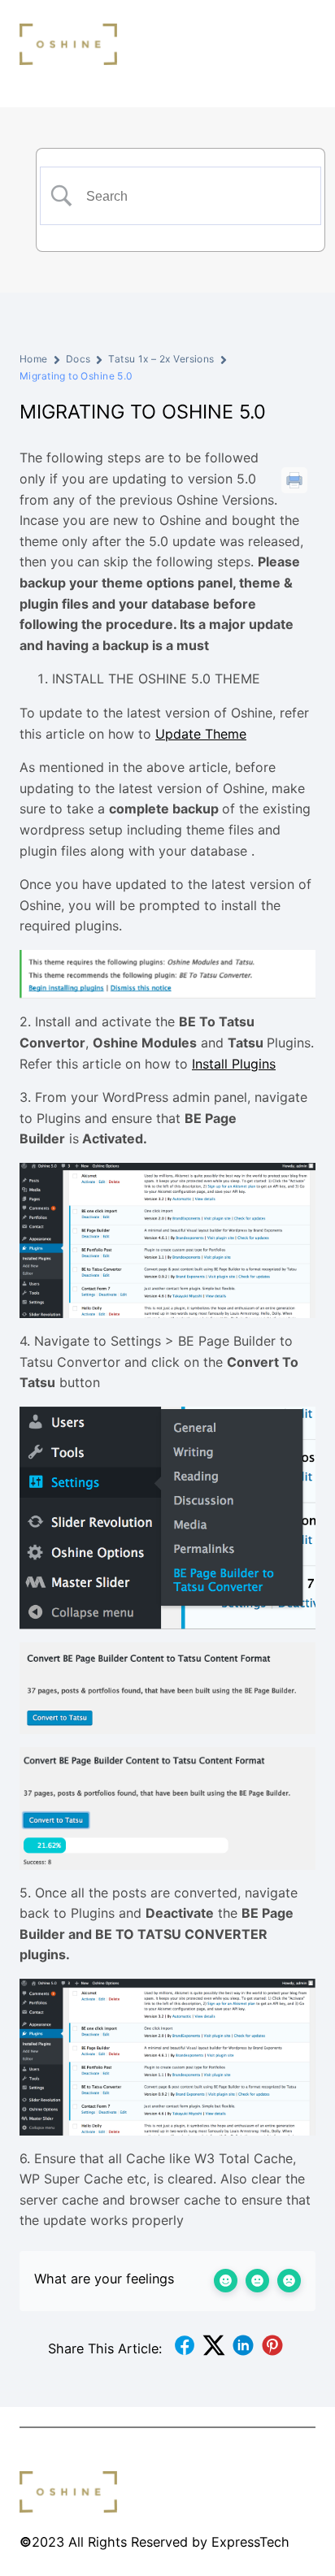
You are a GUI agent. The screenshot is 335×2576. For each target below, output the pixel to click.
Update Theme (201, 734)
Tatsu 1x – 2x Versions (161, 359)
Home (34, 359)
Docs (78, 359)
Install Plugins (234, 1064)
